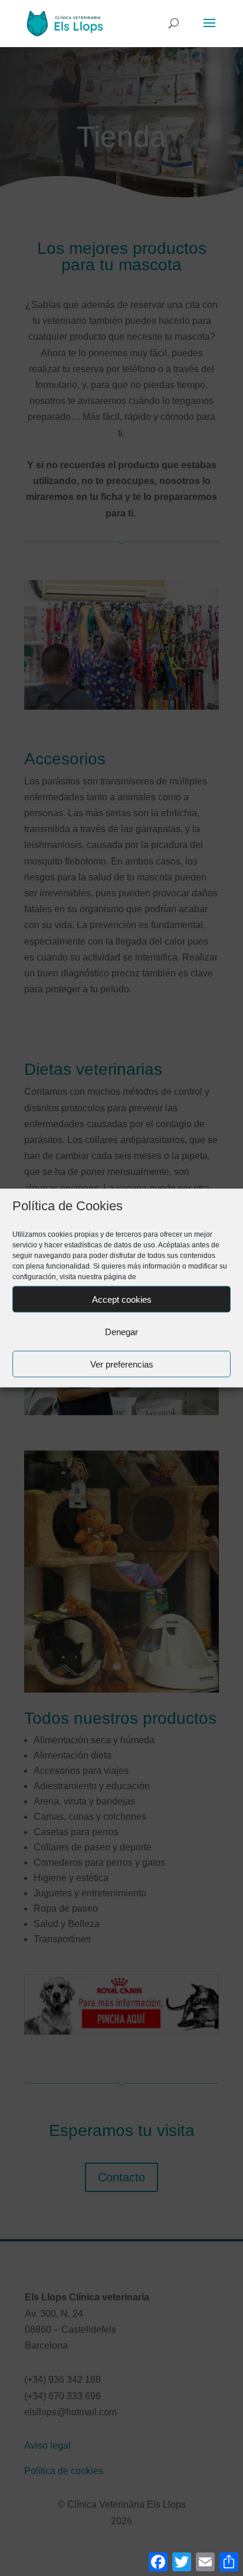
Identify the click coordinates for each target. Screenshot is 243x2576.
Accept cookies (122, 1299)
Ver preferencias (122, 1364)
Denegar (121, 1331)
